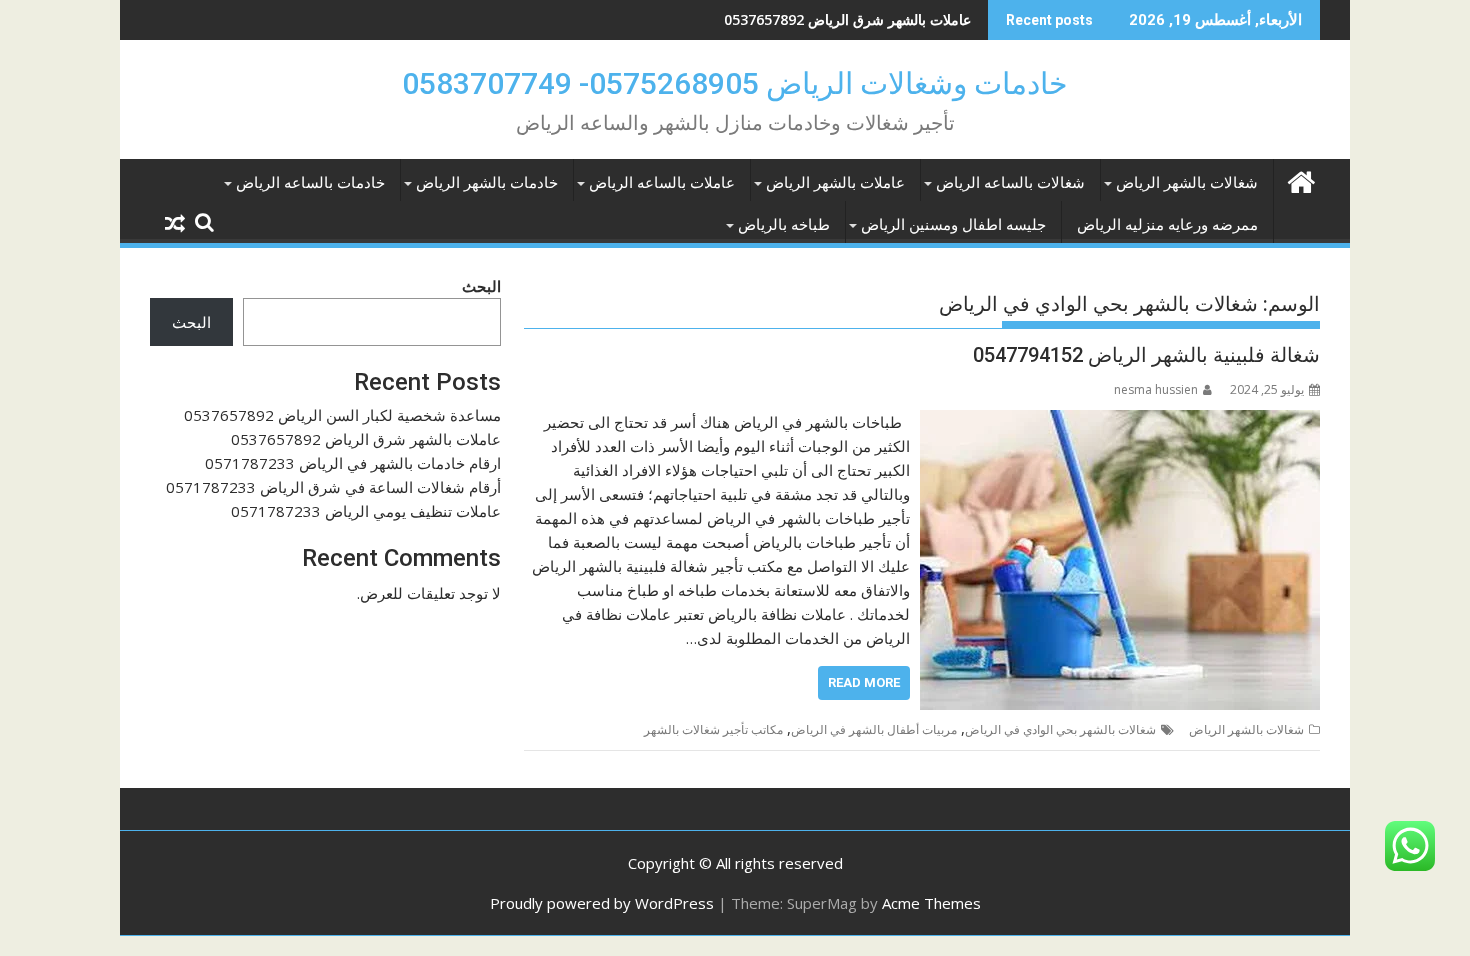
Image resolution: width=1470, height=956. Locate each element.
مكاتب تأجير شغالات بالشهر (713, 729)
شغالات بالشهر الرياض (1187, 183)
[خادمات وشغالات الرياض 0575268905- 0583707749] (1300, 179)
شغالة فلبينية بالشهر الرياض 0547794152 (1146, 355)
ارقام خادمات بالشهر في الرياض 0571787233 (353, 463)
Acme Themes (931, 903)
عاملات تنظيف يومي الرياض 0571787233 (366, 511)
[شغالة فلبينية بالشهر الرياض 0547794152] (1120, 422)
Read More (864, 682)
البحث (481, 286)
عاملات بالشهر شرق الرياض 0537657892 (847, 19)
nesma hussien (1156, 389)
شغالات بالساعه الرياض (1010, 183)
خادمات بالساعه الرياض (310, 183)
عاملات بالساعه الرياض (662, 183)
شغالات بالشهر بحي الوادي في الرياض (1060, 729)
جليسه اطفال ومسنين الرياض (953, 225)
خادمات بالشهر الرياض (487, 183)
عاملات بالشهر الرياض (835, 183)
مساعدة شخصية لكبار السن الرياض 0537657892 (342, 415)
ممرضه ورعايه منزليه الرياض (1167, 225)
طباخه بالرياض (784, 225)
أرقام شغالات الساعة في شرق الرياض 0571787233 (333, 487)
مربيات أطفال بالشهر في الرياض (874, 729)
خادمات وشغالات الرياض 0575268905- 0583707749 (735, 83)
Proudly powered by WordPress (602, 903)
